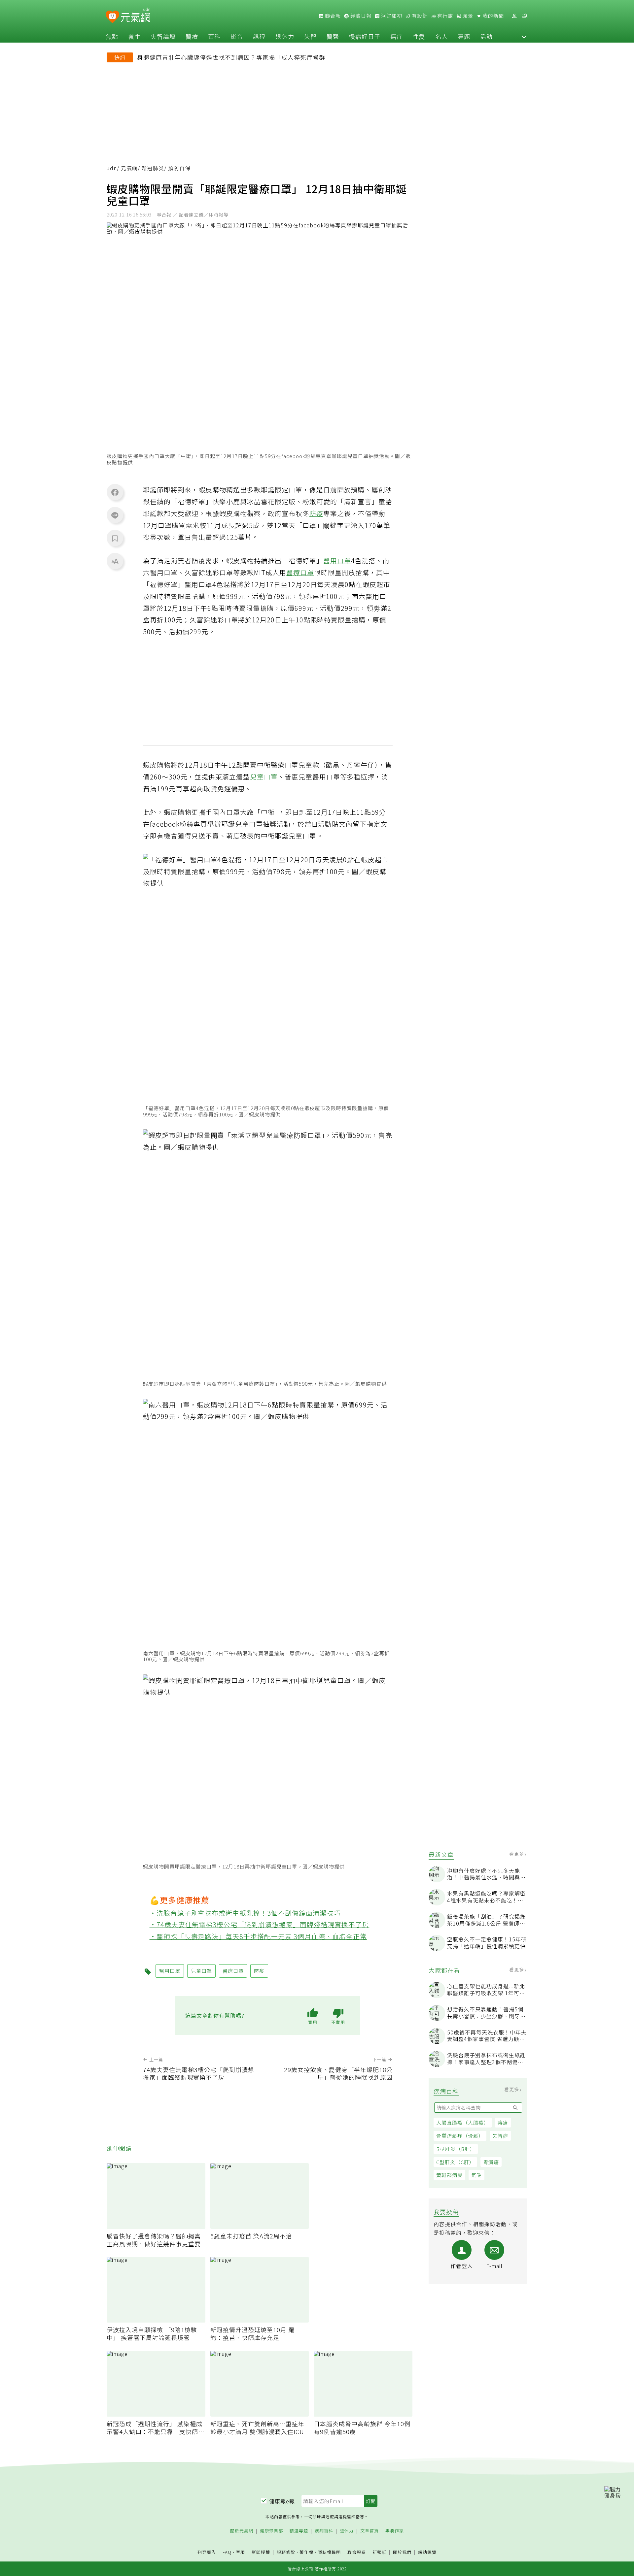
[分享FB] (115, 492)
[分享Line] (115, 515)
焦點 (112, 36)
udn (112, 168)
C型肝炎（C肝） (455, 2162)
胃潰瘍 (491, 2162)
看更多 (517, 1854)
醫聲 (333, 36)
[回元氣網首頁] (136, 16)
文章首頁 (370, 2531)
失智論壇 (163, 36)
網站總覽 (427, 2552)
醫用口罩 (337, 561)
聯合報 (332, 16)
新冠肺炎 (153, 168)
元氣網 (129, 168)
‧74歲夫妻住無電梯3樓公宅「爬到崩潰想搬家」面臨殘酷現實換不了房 (260, 1924)
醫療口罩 (300, 572)
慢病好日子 (365, 36)
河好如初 (391, 16)
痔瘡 (503, 2122)
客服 (240, 2552)
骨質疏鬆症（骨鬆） (460, 2136)
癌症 (397, 36)
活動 (486, 36)
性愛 (419, 36)
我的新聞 (493, 16)
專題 (464, 36)
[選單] (525, 16)
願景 (467, 16)
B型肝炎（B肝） (456, 2149)
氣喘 (476, 2175)
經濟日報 (360, 16)
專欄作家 (395, 2531)
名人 (441, 36)
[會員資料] (514, 16)
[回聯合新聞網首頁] (112, 17)
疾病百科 (324, 2531)
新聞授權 (261, 2552)
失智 (310, 36)
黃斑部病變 (449, 2175)
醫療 (192, 36)
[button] (524, 36)
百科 (214, 36)
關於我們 (402, 2552)
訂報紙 (379, 2552)
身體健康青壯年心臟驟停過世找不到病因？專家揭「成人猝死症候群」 (234, 57)
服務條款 (286, 2552)
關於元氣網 (242, 2531)
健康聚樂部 (271, 2531)
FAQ (227, 2552)
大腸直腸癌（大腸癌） (463, 2122)
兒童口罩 (264, 777)
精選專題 (299, 2531)
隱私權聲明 (329, 2552)
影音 (237, 36)
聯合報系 (357, 2552)
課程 (259, 36)
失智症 (500, 2136)
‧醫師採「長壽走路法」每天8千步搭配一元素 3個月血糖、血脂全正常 (258, 1936)
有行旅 (444, 16)
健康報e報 (282, 2501)
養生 (134, 36)
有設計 (419, 16)
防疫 (316, 513)
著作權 (306, 2552)
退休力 (285, 36)
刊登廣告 (207, 2552)
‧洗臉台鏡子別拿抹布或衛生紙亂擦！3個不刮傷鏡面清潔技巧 (245, 1913)
